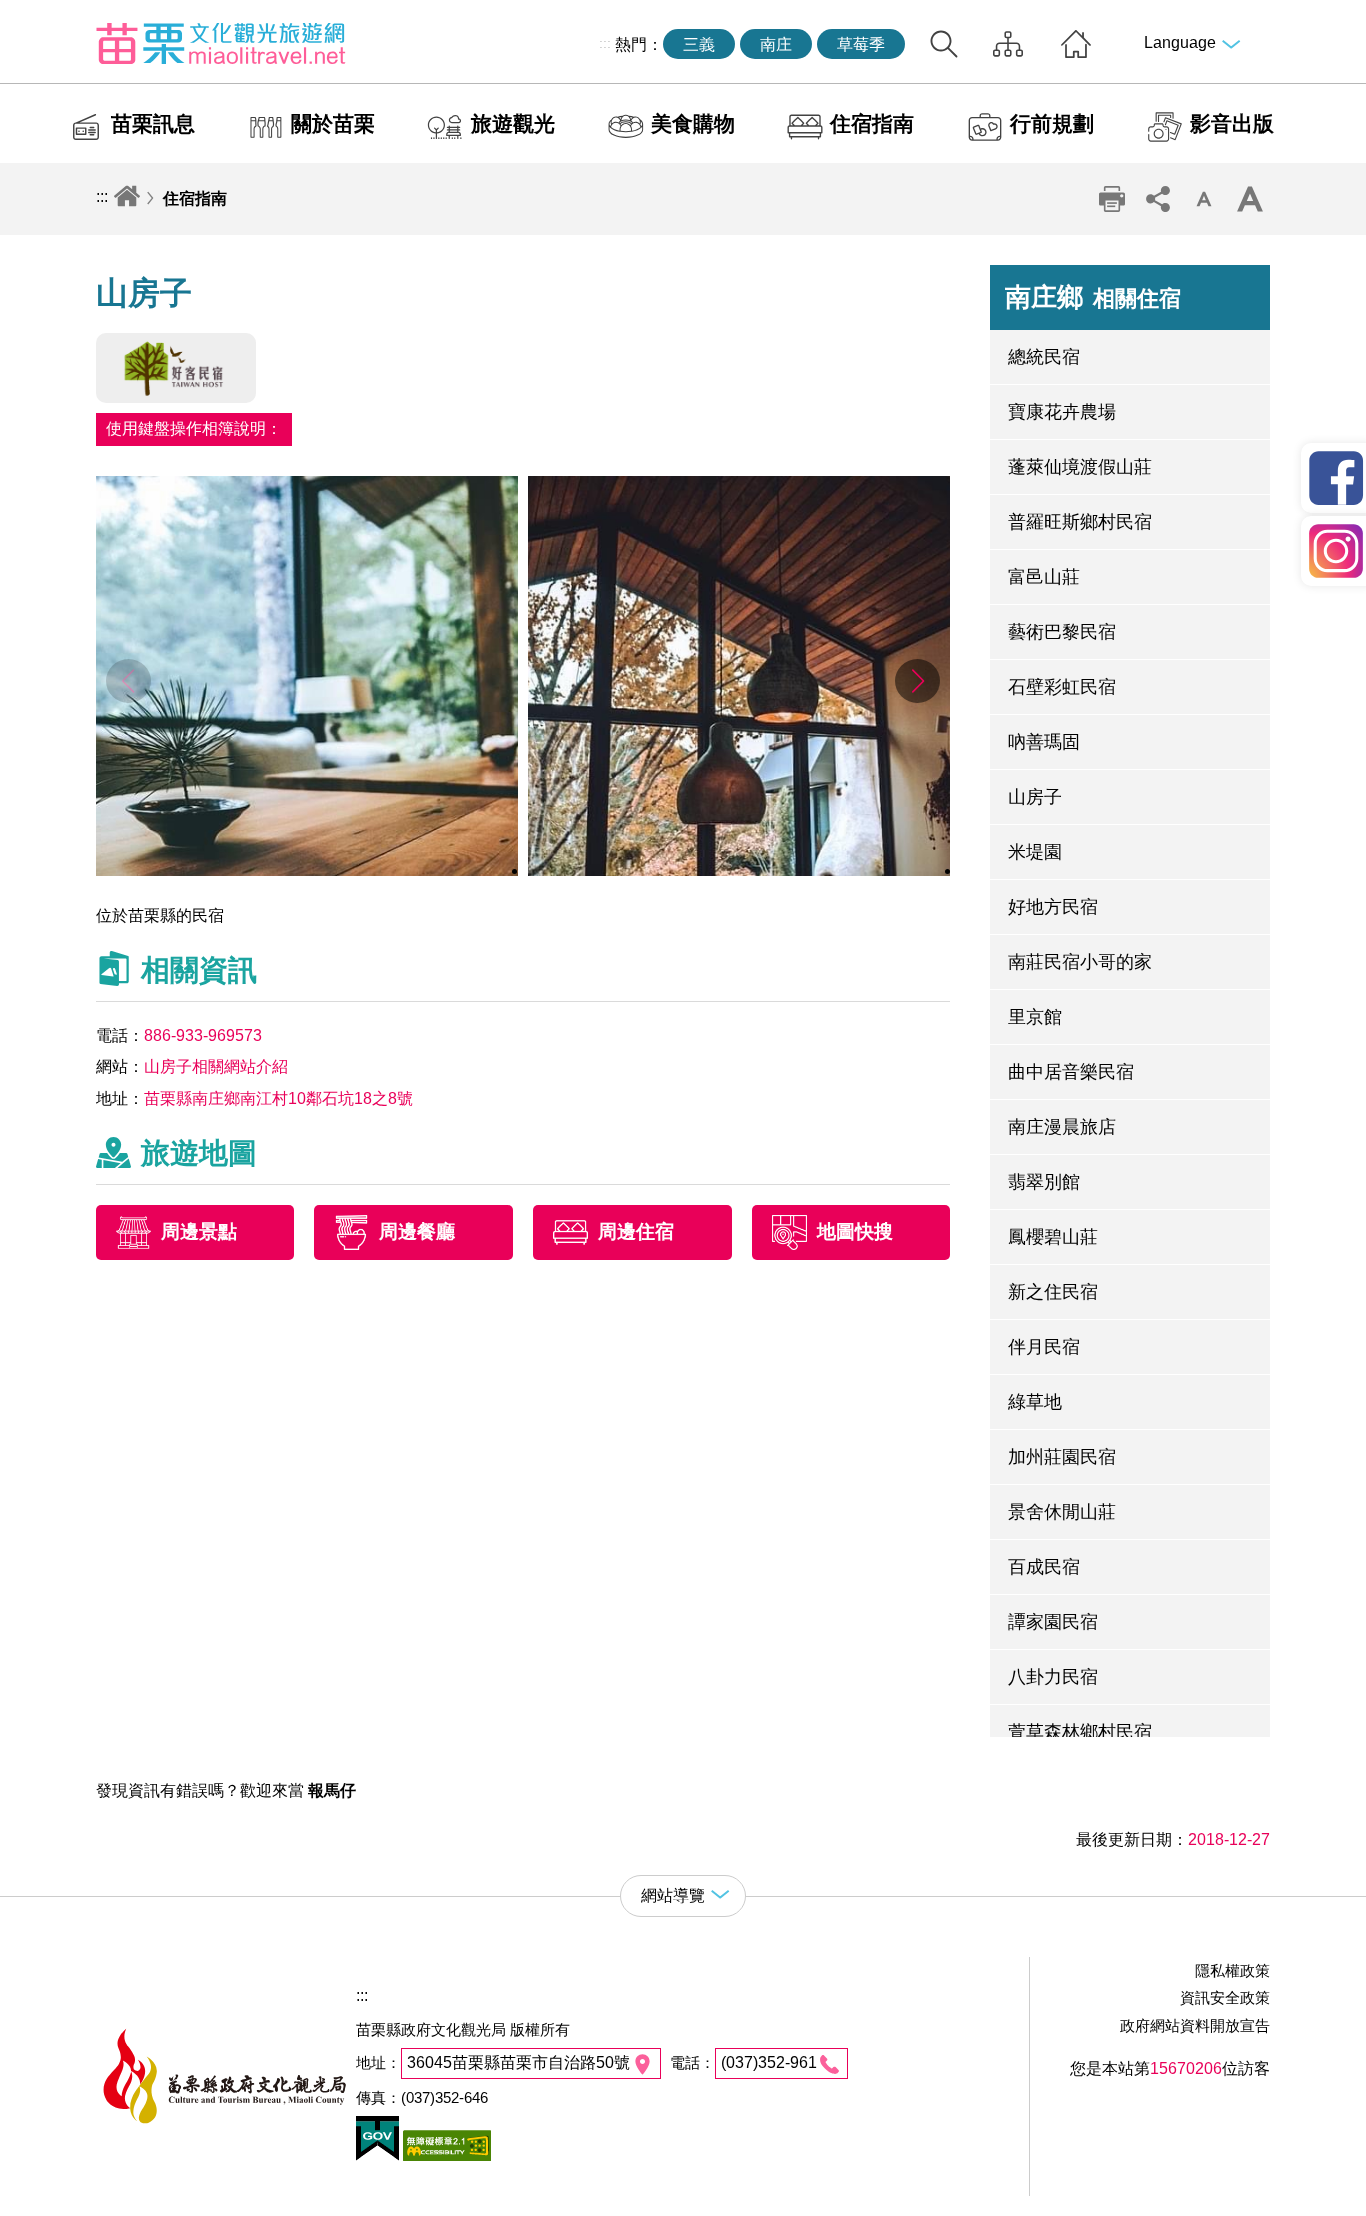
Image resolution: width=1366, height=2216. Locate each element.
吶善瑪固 (1044, 742)
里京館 (1035, 1017)
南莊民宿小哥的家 (1080, 962)
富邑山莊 (1044, 577)
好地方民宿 (1053, 907)
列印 (1111, 199)
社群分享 (1157, 199)
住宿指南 (872, 123)
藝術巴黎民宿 (1062, 632)
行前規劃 (1052, 123)
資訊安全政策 (1225, 1997)
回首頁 (1076, 44)
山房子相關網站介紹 (216, 1066)
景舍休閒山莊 (1062, 1512)
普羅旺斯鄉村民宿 (1080, 522)
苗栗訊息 (153, 123)
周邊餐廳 (417, 1231)
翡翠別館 (1044, 1182)
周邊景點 (199, 1231)
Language (1180, 42)
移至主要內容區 (56, 16)
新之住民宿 (1053, 1292)
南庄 (776, 44)
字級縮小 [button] (1203, 199)
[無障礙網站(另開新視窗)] (445, 2155)
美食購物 (693, 123)
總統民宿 (1044, 357)
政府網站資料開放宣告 (1195, 2025)
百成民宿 (1044, 1567)
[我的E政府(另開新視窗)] (377, 2155)
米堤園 (1035, 852)
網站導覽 (1008, 44)
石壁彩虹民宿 (1062, 687)
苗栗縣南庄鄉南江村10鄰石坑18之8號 (278, 1098)
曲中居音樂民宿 (1071, 1072)
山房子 (1035, 797)
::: (605, 43)
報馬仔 (332, 1790)
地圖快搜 (855, 1231)
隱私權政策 (1232, 1970)
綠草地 (1035, 1402)
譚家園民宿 (1053, 1622)
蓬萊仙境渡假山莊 (1080, 467)
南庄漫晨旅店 (1062, 1127)
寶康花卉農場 (1062, 412)
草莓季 (861, 44)
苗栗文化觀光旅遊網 (221, 43)
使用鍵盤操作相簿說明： (194, 428)
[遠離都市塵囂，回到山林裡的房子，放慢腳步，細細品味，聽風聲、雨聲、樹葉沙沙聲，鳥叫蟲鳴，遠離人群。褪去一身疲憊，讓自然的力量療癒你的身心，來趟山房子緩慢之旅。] (307, 870)
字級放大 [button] (1249, 199)
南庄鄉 (1093, 297)
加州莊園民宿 (1062, 1457)
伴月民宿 (1044, 1347)
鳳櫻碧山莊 (1053, 1237)
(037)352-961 (769, 2062)
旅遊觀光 (513, 123)
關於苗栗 (333, 123)
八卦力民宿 (1053, 1677)
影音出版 (1232, 123)
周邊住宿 (636, 1231)
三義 (699, 44)
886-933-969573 (203, 1035)
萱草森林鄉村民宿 (1080, 1732)
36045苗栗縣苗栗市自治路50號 (518, 2062)
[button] (917, 681)
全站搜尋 (944, 44)
